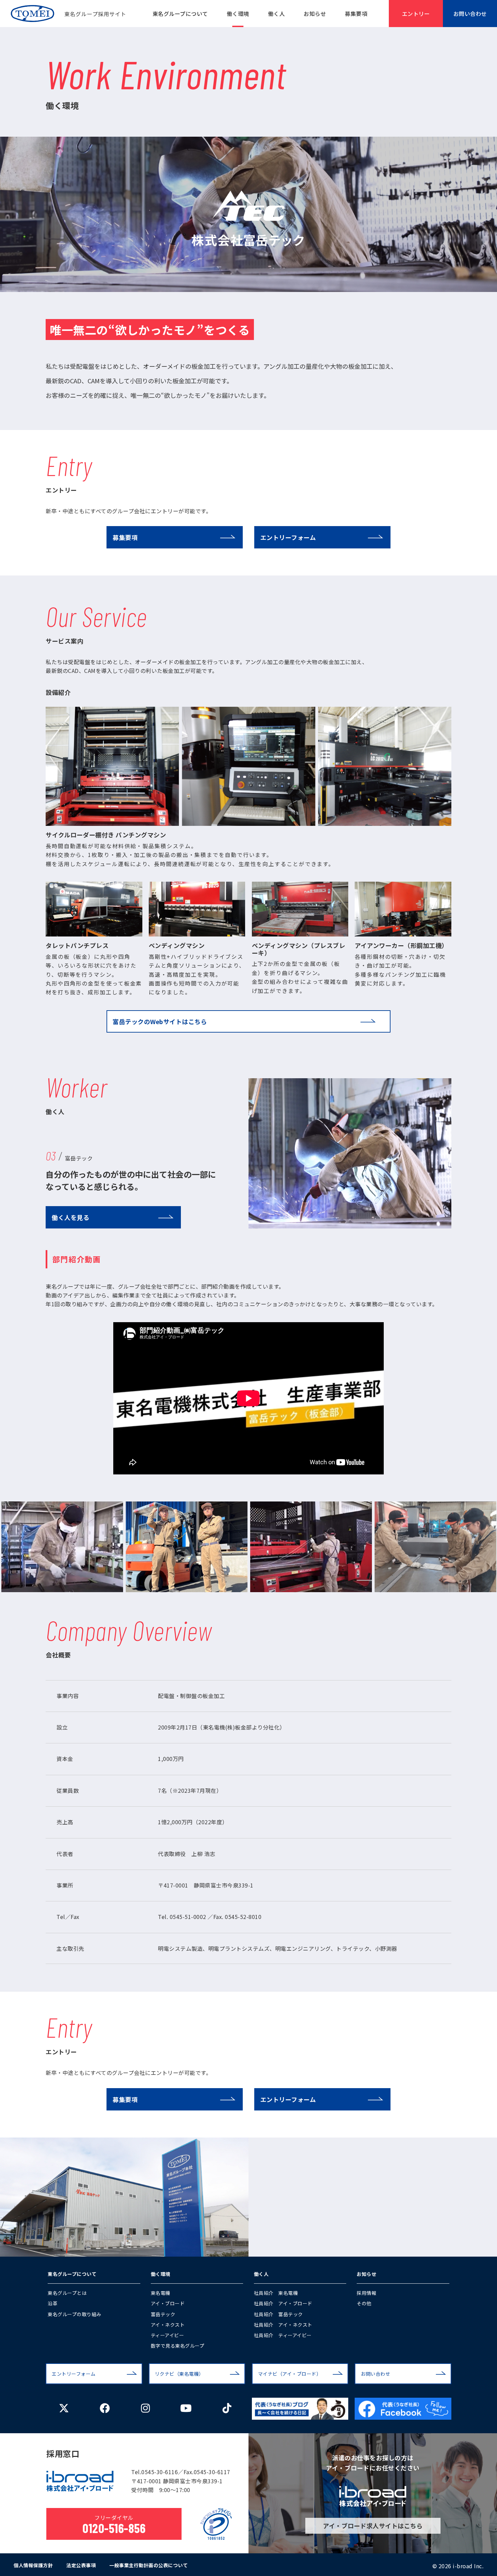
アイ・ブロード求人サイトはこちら (373, 2526)
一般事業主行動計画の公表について (148, 2565)
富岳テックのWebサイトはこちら (160, 1021)
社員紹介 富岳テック (278, 2314)
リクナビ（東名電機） (179, 2374)
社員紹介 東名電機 (276, 2293)
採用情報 (366, 2293)
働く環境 (238, 14)
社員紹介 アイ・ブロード (283, 2303)
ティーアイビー (168, 2335)
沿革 (53, 2303)
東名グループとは (67, 2293)
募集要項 (356, 14)
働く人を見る (70, 1217)
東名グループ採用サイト (68, 14)
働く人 (277, 14)
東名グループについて (180, 14)
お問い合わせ (470, 14)
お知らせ (315, 14)
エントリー (416, 14)
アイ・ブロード (168, 2303)
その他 (364, 2303)
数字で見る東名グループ (178, 2346)
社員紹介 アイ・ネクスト (283, 2325)
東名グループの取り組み (75, 2314)
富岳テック (163, 2314)
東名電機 (161, 2293)
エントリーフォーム (288, 537)
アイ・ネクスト (168, 2325)
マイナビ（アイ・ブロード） (290, 2374)
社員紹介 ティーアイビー (283, 2335)
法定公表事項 (81, 2565)
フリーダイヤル (114, 2525)
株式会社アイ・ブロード (80, 2481)
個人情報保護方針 (33, 2565)
